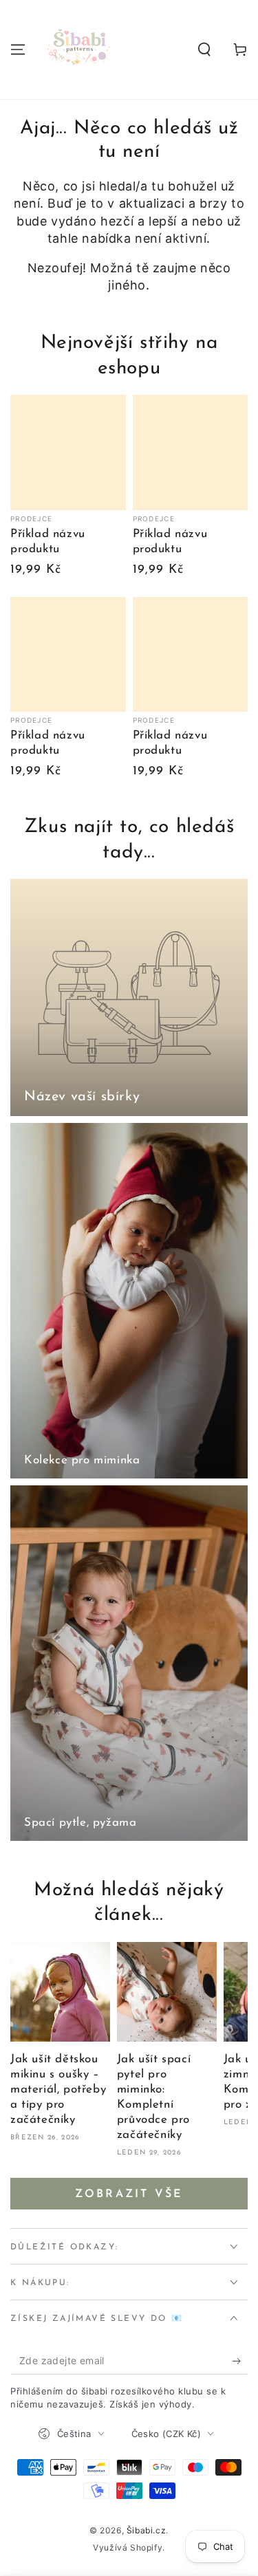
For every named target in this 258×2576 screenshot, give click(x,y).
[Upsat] (240, 2361)
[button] (204, 50)
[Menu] (18, 50)
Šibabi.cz (146, 2530)
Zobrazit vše (129, 2194)
